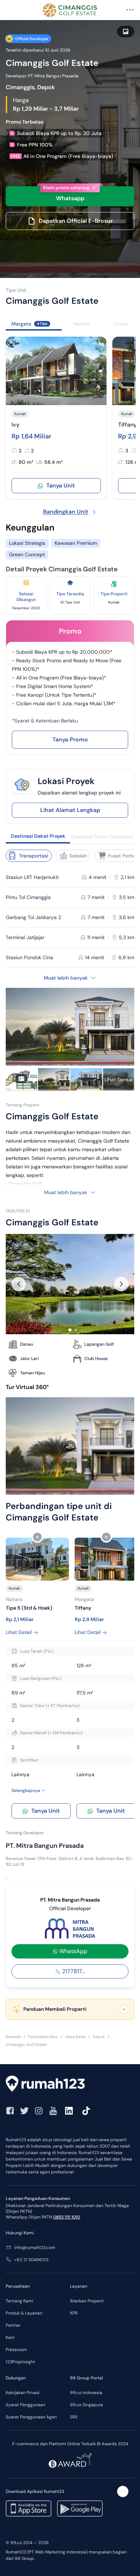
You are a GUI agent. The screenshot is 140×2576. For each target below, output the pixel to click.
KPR (74, 2313)
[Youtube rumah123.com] (53, 2111)
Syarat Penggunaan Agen (31, 2417)
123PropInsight (20, 2362)
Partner (13, 2325)
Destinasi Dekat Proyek (38, 836)
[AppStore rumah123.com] (29, 2508)
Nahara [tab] (82, 324)
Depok (99, 2037)
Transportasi (34, 856)
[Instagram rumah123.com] (39, 2111)
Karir (10, 2337)
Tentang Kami (20, 2301)
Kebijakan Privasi (23, 2393)
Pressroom (16, 2350)
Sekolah (78, 856)
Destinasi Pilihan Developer (102, 837)
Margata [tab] (29, 324)
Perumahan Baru (43, 2037)
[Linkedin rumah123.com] (69, 2111)
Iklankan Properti (87, 2301)
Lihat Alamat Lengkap (70, 810)
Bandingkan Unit (66, 512)
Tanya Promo (70, 739)
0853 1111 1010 (67, 2217)
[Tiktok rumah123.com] (86, 2111)
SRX (74, 2417)
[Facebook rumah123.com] (10, 2111)
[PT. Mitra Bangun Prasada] (70, 1928)
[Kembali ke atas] (123, 2491)
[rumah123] (70, 2085)
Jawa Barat (75, 2037)
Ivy (15, 425)
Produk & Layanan (24, 2313)
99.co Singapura (87, 2405)
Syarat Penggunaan (25, 2405)
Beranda (13, 2037)
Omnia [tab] (121, 324)
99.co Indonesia (86, 2393)
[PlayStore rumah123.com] (80, 2508)
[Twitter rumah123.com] (24, 2111)
